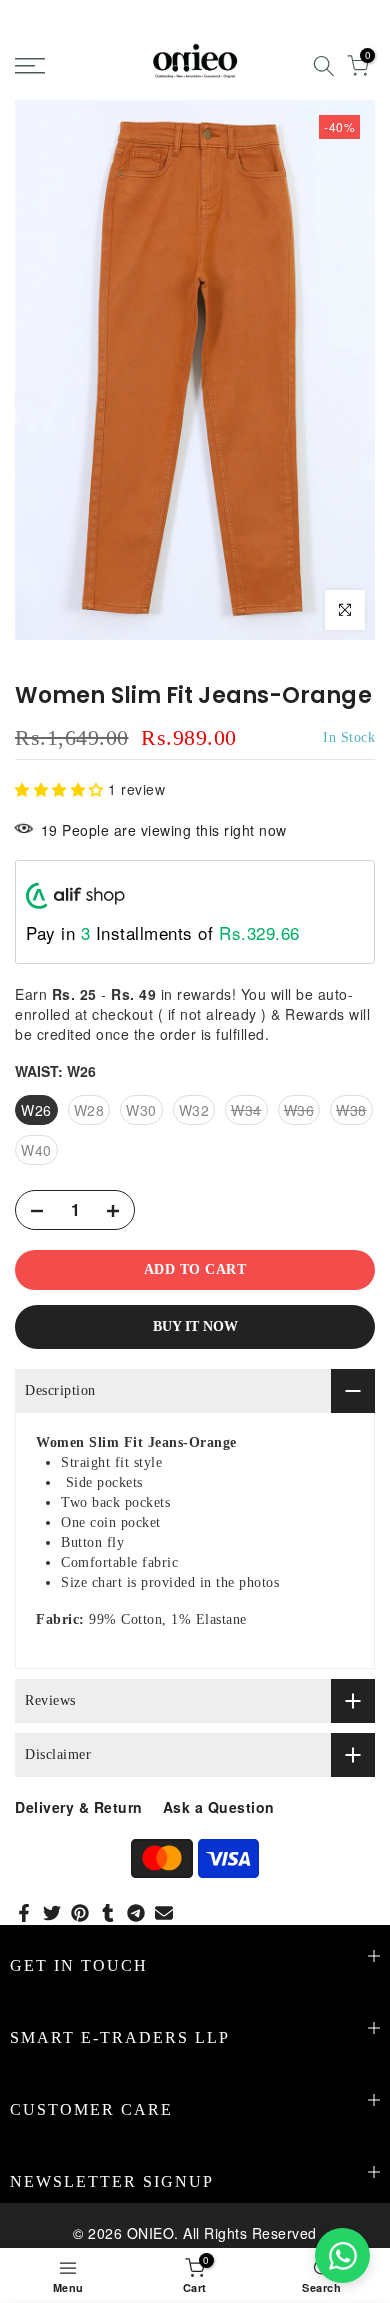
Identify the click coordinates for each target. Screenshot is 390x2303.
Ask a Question (219, 1807)
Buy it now (195, 1326)
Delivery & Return (79, 1807)
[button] (61, 789)
